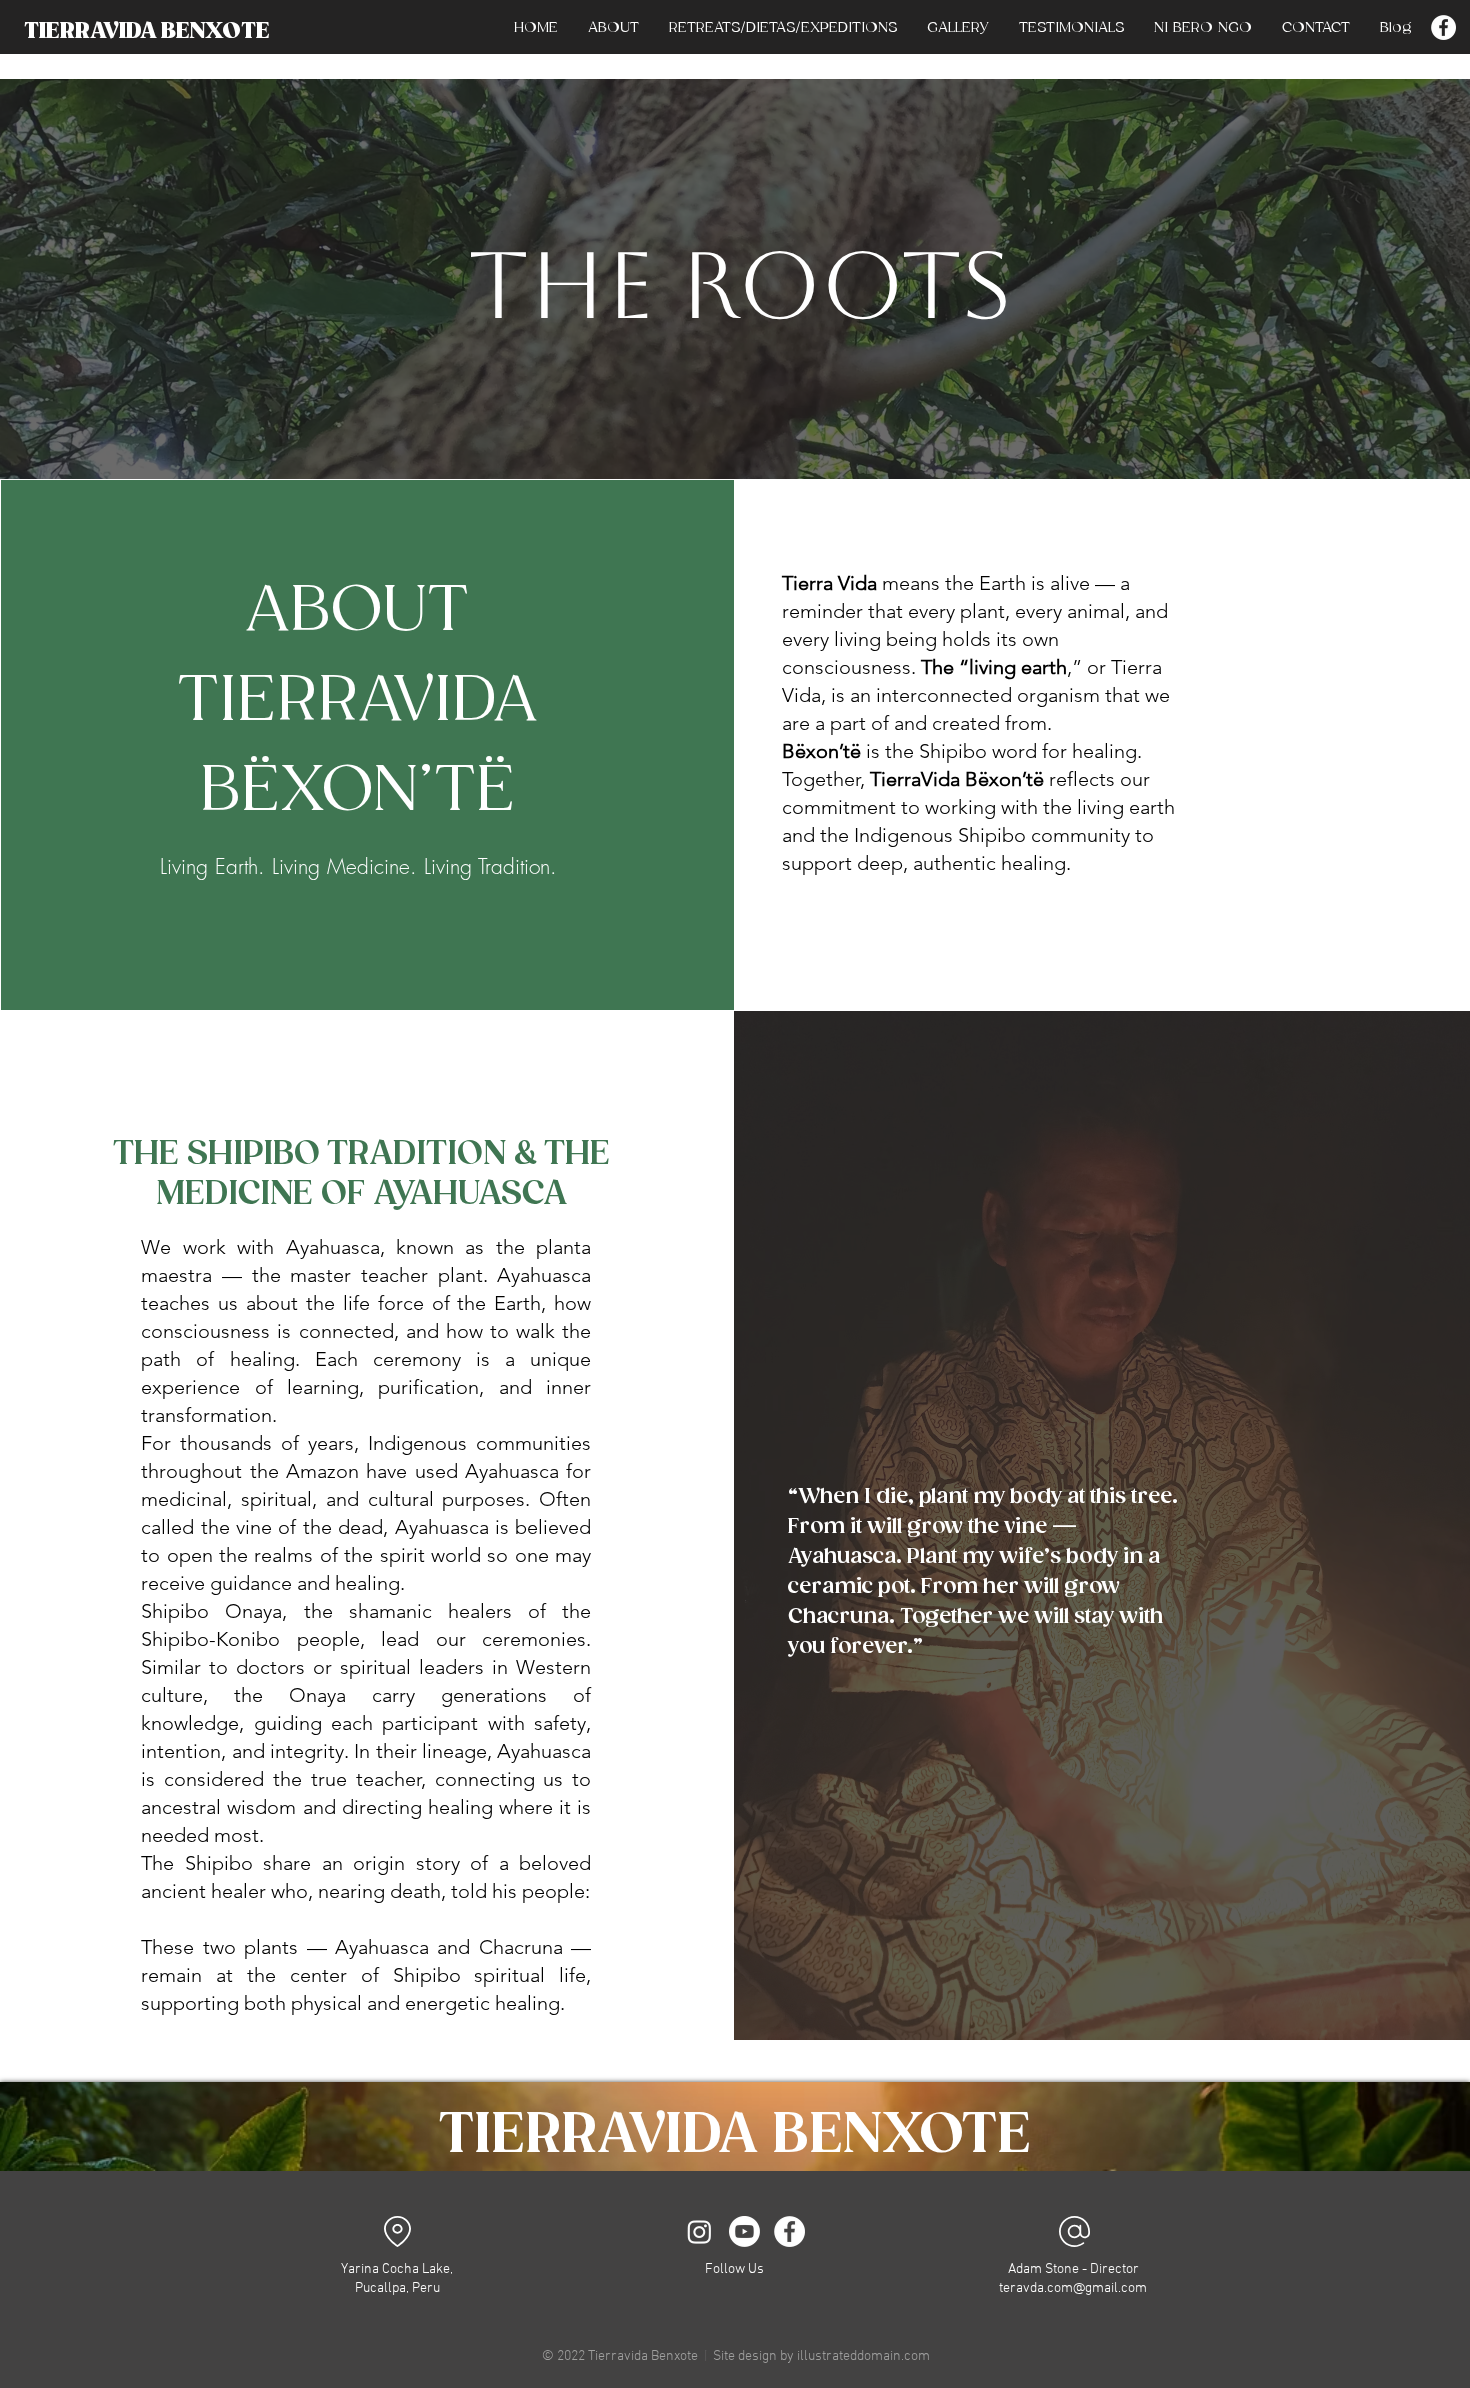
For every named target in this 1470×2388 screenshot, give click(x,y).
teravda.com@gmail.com (1073, 2288)
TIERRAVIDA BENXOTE (147, 31)
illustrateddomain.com (863, 2356)
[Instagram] (699, 2231)
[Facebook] (1443, 27)
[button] (783, 28)
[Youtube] (744, 2231)
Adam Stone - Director (1073, 2269)
